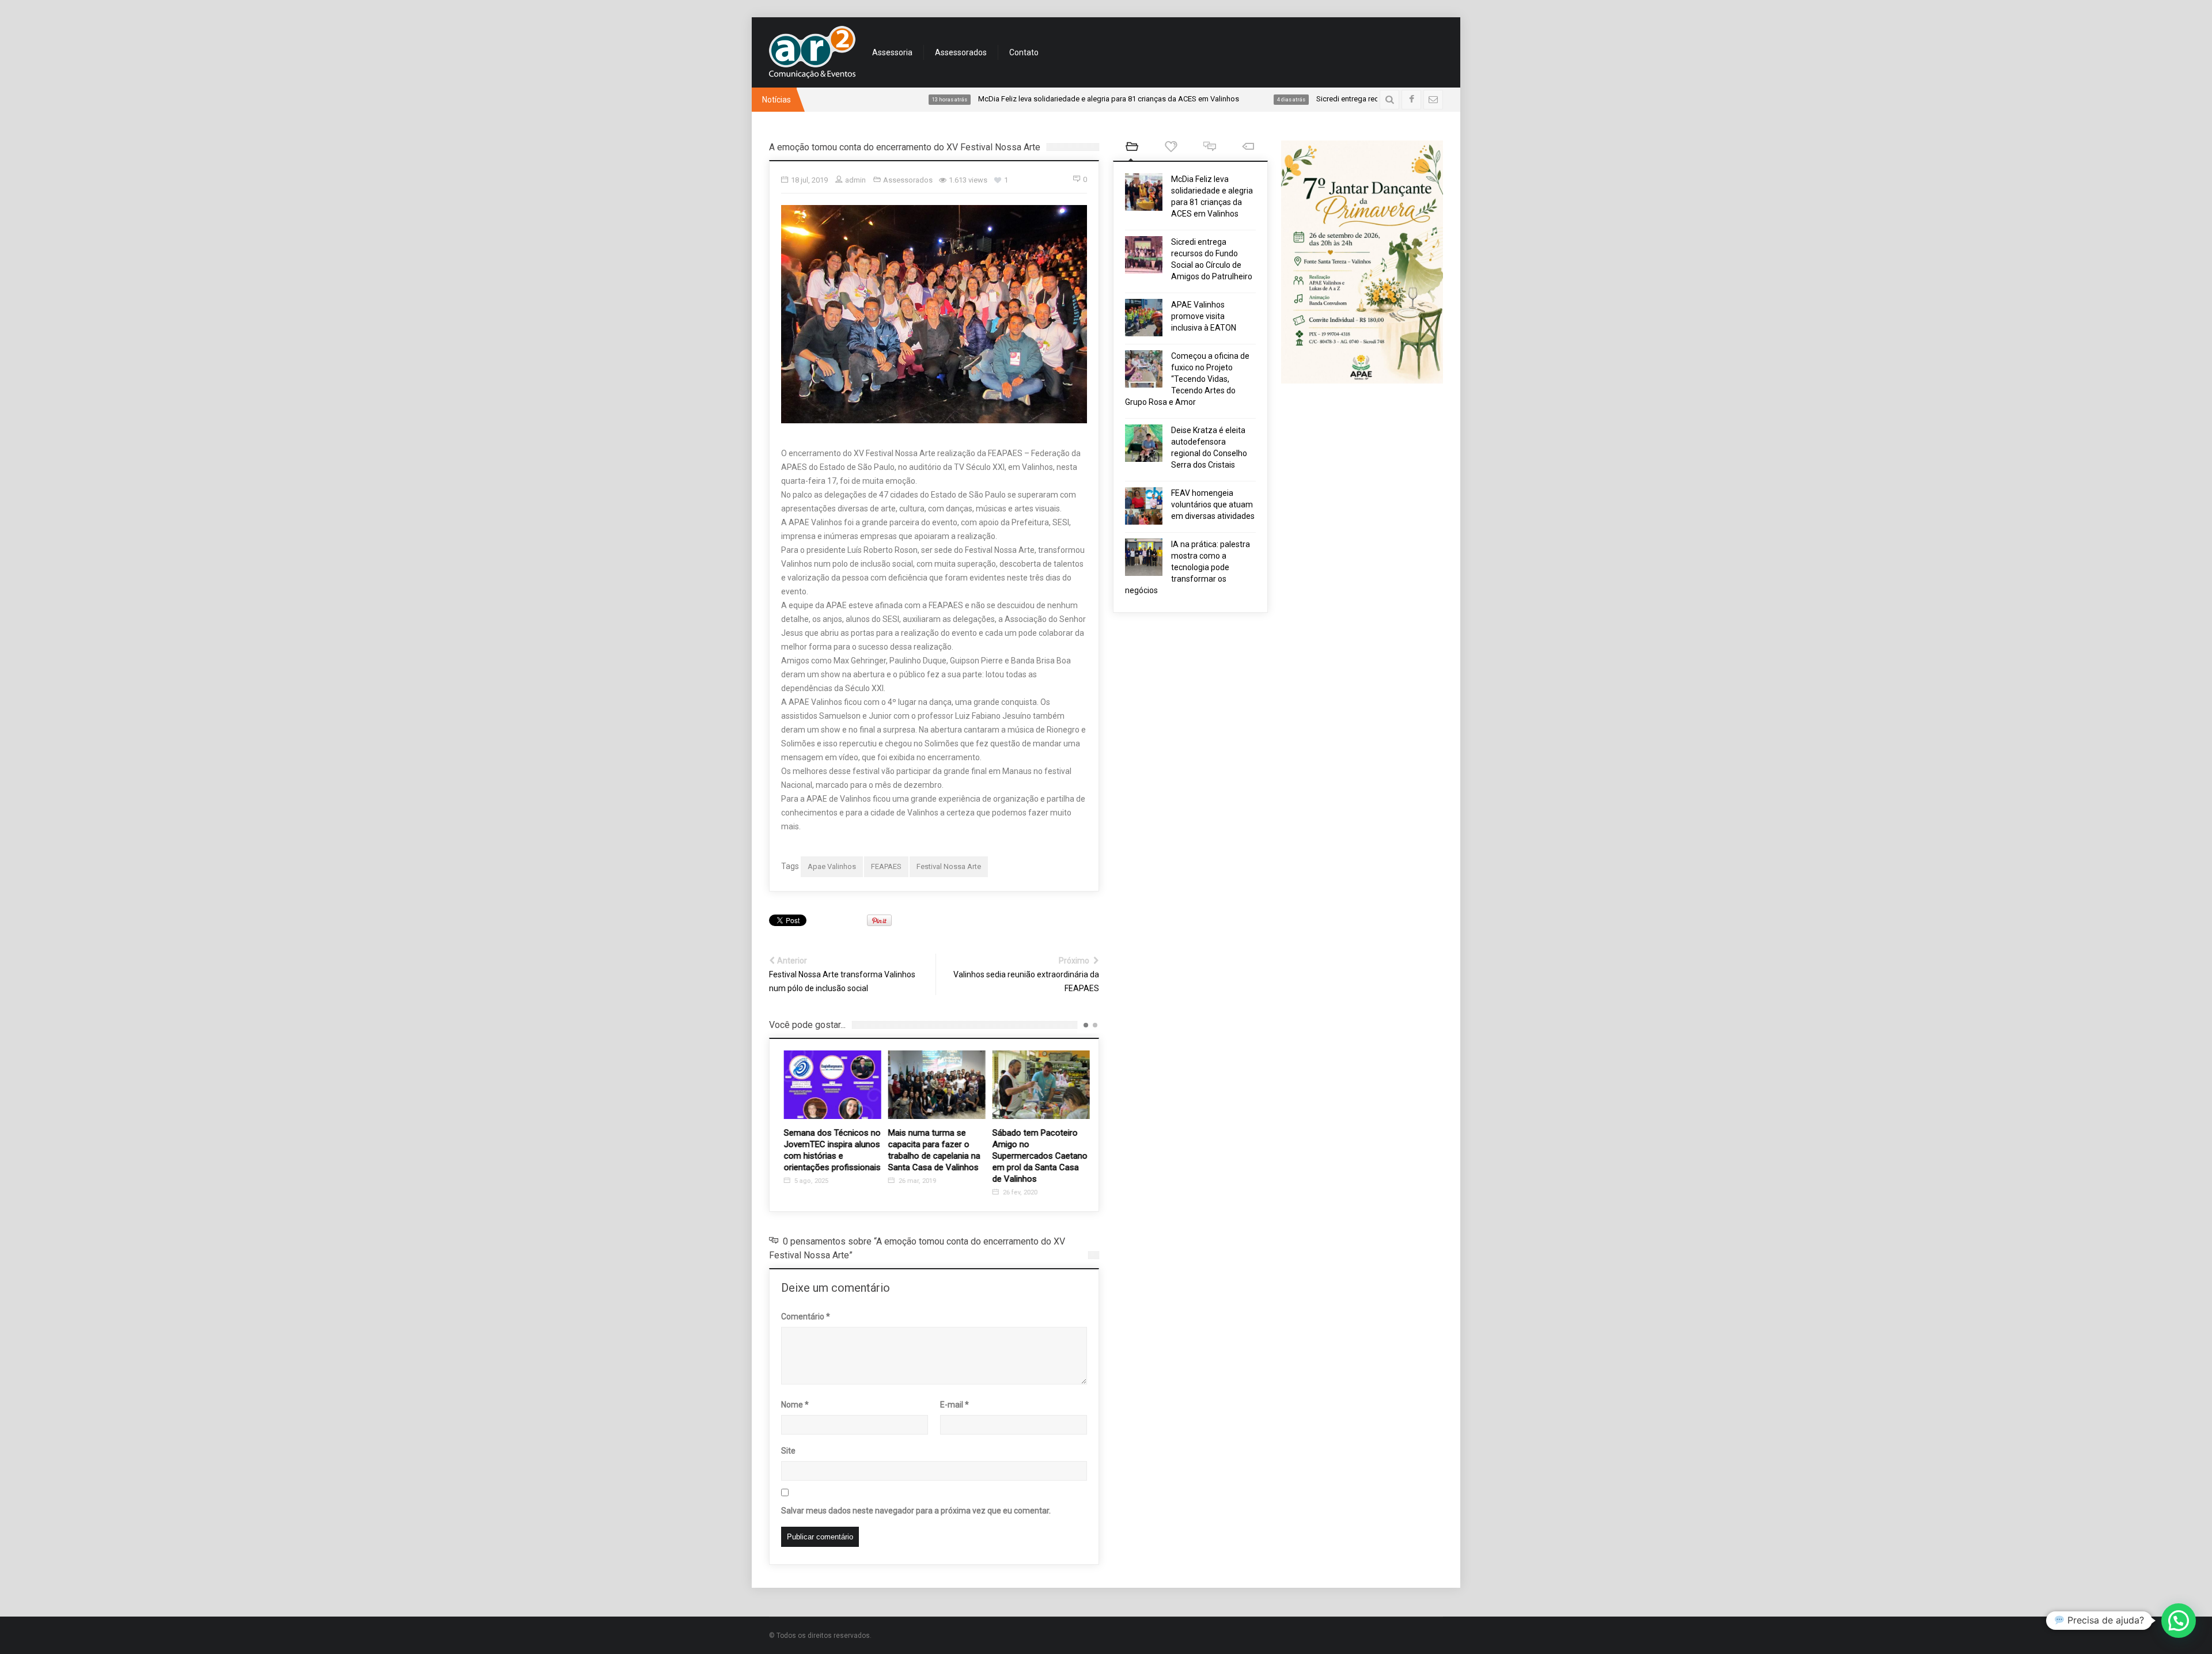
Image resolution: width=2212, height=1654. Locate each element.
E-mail (955, 1405)
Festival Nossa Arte (949, 866)
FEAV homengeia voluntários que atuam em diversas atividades (1213, 504)
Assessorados (961, 52)
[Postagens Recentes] (1132, 148)
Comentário (806, 1317)
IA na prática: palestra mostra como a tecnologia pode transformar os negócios (1188, 567)
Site (788, 1451)
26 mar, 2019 (914, 1181)
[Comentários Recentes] (1209, 148)
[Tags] (1248, 148)
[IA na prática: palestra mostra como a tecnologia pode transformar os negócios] (1144, 557)
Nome (795, 1405)
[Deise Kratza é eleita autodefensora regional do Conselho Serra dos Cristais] (1144, 443)
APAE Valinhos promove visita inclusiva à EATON (1204, 316)
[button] (2179, 1621)
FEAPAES (886, 866)
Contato (1024, 52)
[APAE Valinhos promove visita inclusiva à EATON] (1144, 318)
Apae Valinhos (832, 866)
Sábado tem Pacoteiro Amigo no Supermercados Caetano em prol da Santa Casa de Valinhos (1038, 1156)
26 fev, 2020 (1017, 1192)
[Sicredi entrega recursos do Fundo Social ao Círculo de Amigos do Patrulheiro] (1144, 255)
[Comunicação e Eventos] (812, 52)
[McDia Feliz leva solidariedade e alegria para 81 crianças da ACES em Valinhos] (1144, 192)
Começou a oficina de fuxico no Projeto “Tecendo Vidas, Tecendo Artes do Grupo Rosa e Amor (1187, 379)
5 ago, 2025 (808, 1181)
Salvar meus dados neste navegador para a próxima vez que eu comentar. (916, 1511)
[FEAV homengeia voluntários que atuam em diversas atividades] (1144, 506)
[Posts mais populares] (1171, 148)
